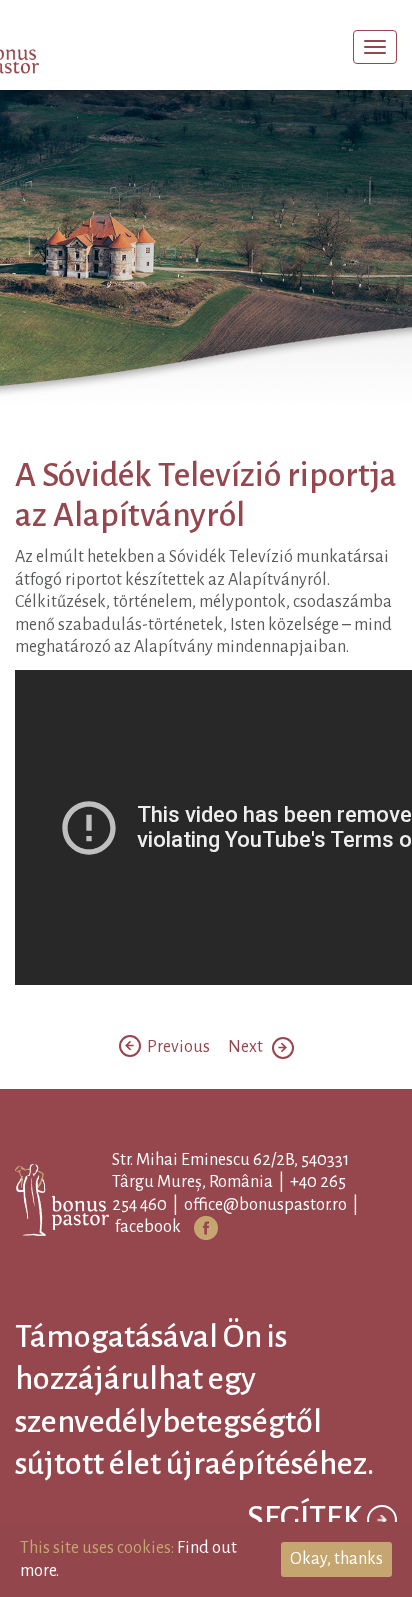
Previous (177, 1228)
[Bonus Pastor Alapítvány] (54, 49)
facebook (180, 1408)
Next (250, 1228)
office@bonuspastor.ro (297, 1386)
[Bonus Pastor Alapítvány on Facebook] (238, 1409)
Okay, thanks (336, 1559)
